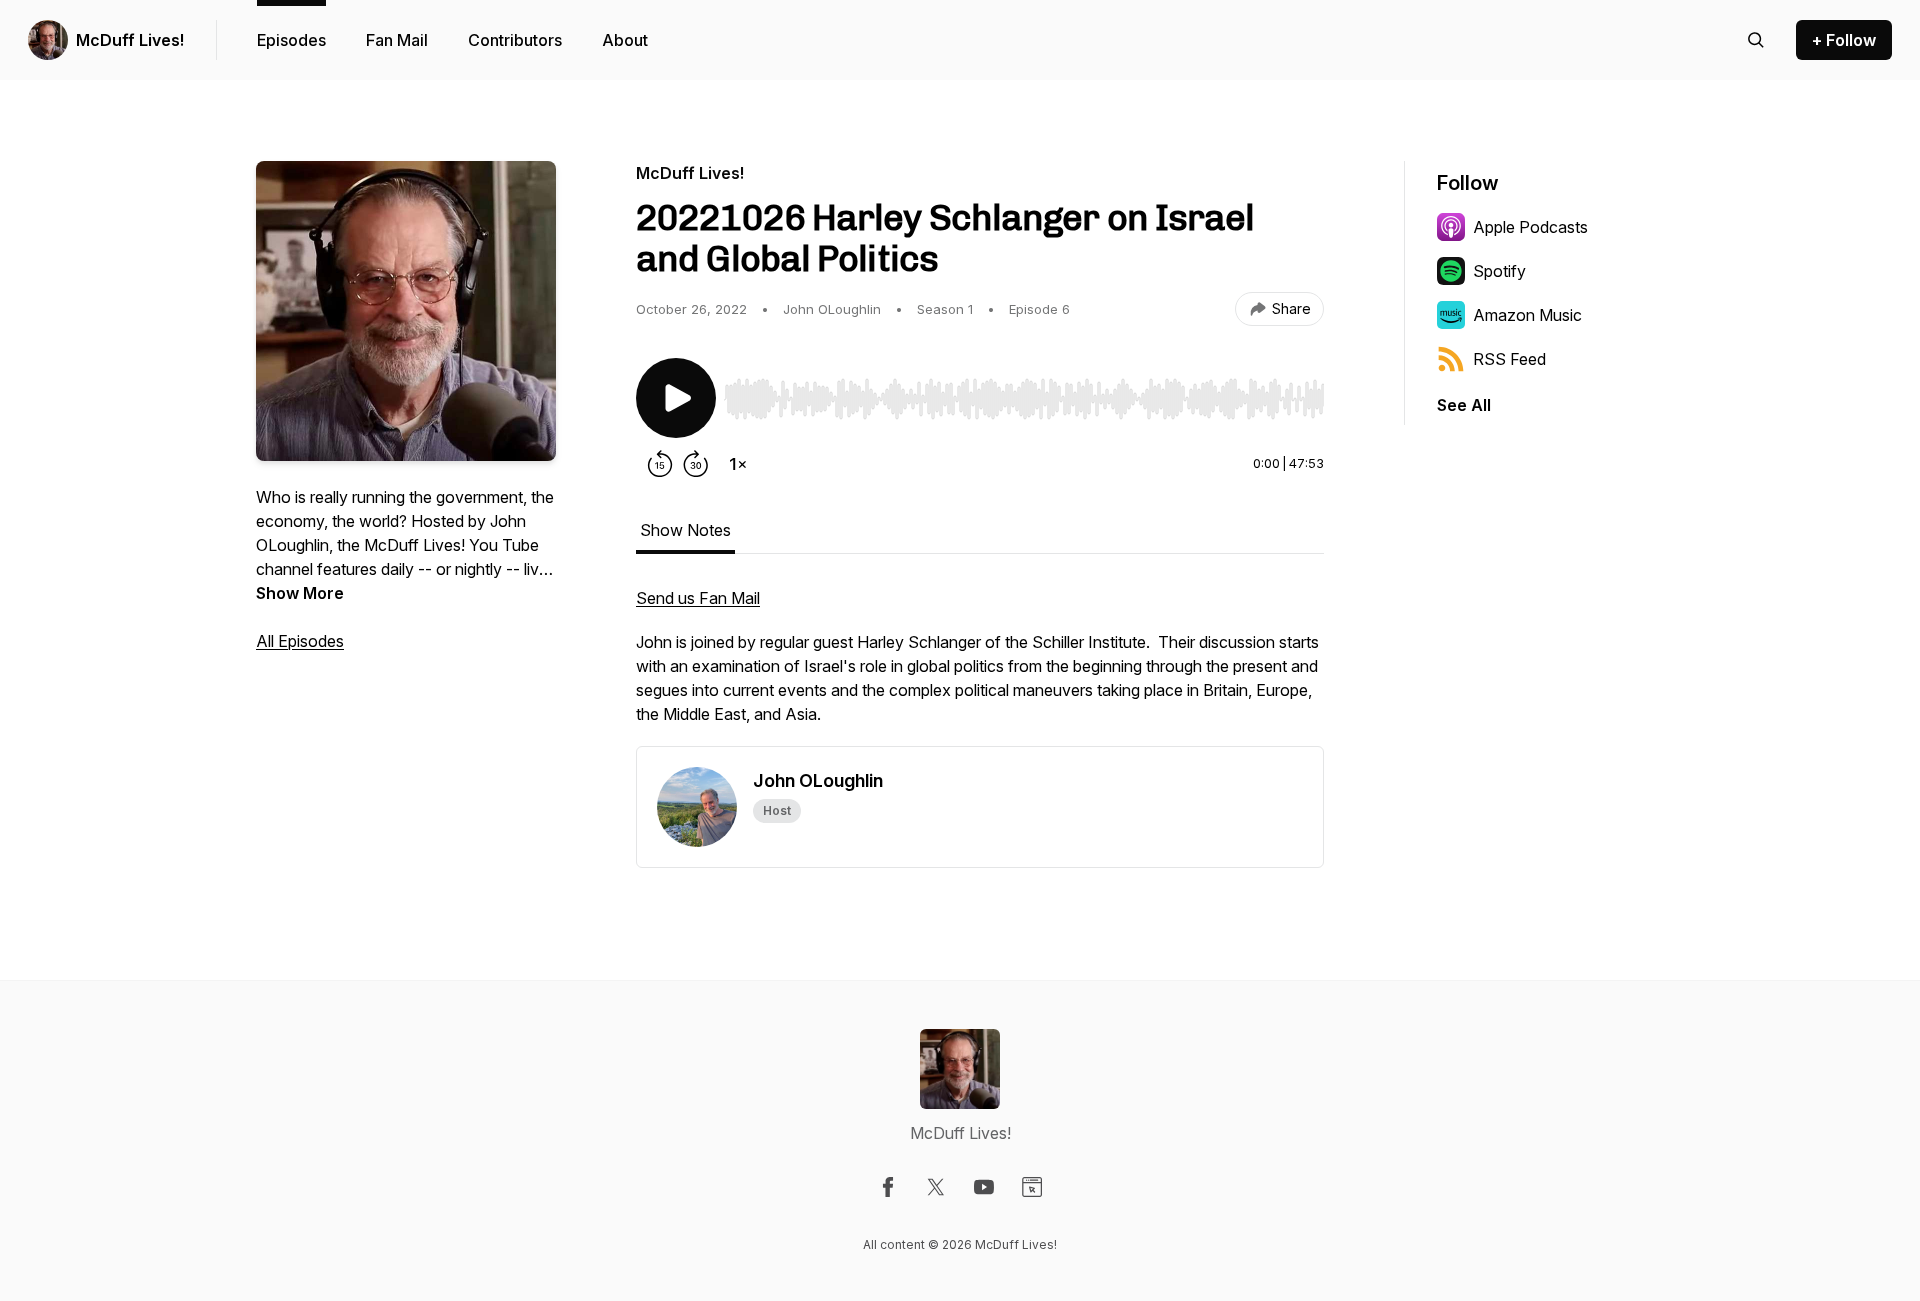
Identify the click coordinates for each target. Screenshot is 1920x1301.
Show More (300, 593)
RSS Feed (1509, 359)
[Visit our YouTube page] (984, 1187)
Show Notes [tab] (685, 530)
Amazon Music (1527, 315)
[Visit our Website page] (1032, 1187)
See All (1464, 405)
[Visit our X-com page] (936, 1187)
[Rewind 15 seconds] (660, 464)
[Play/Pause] (676, 398)
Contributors (515, 40)
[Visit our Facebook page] (888, 1187)
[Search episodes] (1756, 40)
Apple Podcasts (1530, 227)
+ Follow (1844, 40)
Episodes (291, 40)
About (625, 40)
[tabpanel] (980, 666)
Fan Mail (397, 40)
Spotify (1499, 271)
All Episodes (300, 641)
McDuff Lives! (130, 40)
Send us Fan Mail (698, 598)
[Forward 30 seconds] (696, 464)
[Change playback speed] (738, 464)
